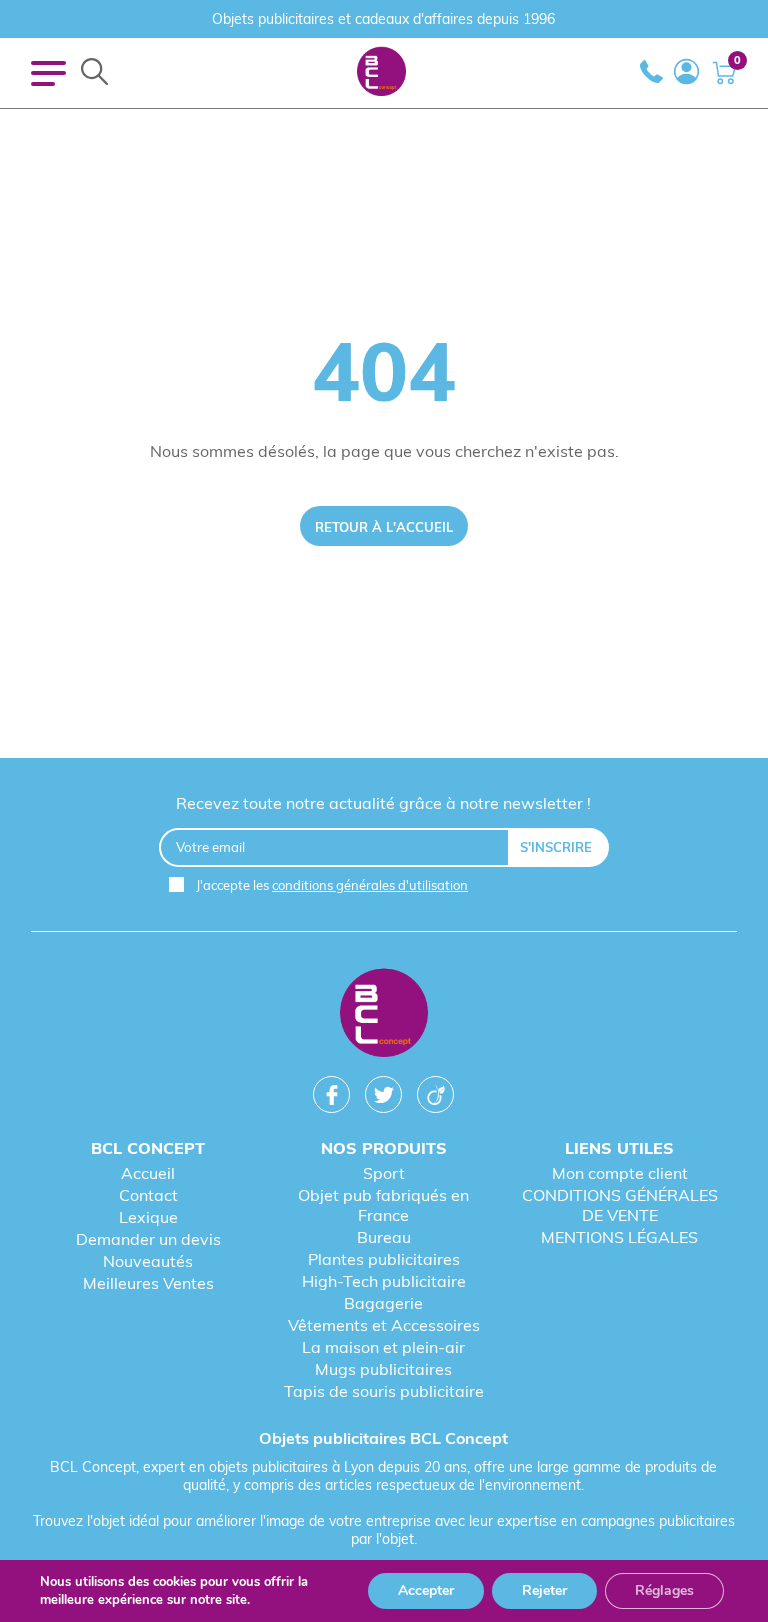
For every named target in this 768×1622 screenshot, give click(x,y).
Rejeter (544, 1590)
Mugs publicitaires (383, 1369)
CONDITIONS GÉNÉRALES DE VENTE (620, 1205)
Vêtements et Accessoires (384, 1325)
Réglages (664, 1590)
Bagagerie (383, 1303)
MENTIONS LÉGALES (619, 1237)
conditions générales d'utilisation (370, 885)
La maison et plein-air (383, 1347)
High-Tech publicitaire (384, 1281)
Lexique (148, 1217)
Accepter (426, 1590)
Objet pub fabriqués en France (383, 1205)
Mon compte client (620, 1173)
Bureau (384, 1237)
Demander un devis (148, 1239)
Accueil (148, 1173)
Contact (148, 1195)
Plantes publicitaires (384, 1259)
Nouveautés (148, 1261)
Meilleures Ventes (148, 1283)
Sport (384, 1173)
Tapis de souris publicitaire (384, 1391)
